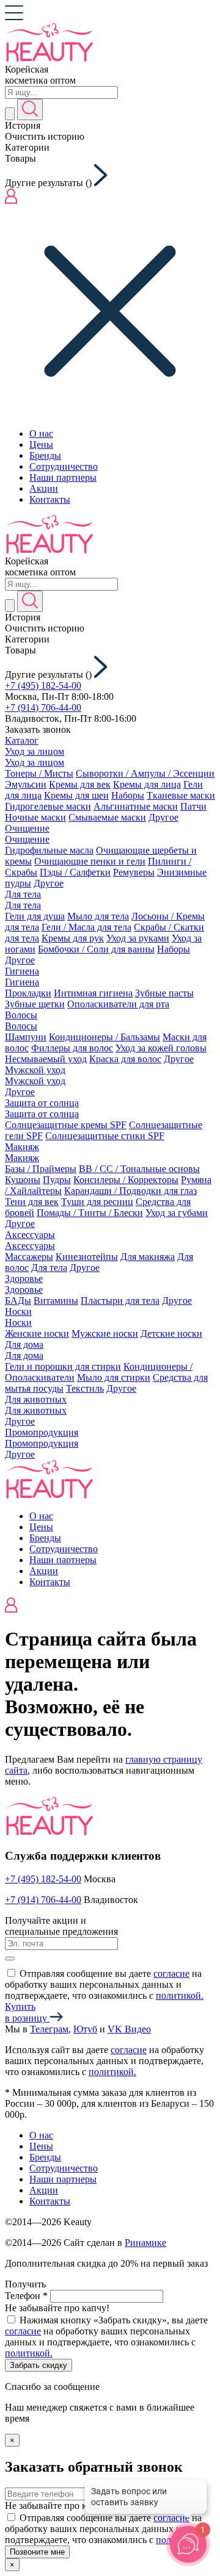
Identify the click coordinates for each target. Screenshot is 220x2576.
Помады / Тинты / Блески (90, 1213)
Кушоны (23, 1180)
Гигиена (22, 971)
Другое (163, 817)
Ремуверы (134, 872)
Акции (44, 488)
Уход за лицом (35, 751)
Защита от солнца (42, 1103)
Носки (18, 1311)
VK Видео (129, 2029)
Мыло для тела (98, 916)
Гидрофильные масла (49, 850)
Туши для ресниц (97, 1202)
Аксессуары (30, 1235)
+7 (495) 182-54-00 (43, 685)
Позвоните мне (37, 2552)
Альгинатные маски (136, 806)
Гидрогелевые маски (48, 806)
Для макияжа (148, 1257)
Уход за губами (177, 1213)
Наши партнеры (63, 477)
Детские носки (171, 1333)
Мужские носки (105, 1333)
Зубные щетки (35, 1004)
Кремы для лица (147, 784)
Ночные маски (35, 817)
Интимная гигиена (93, 993)
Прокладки (28, 993)
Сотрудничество (64, 466)
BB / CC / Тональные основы (139, 1169)
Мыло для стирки (114, 1377)
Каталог (22, 740)
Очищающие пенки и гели (90, 861)
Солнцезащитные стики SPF (105, 1136)
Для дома (24, 1344)
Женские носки (37, 1333)
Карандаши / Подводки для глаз (130, 1191)
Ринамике (145, 2243)
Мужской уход (35, 1070)
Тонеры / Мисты (39, 773)
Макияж (22, 1147)
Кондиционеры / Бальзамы (105, 1037)
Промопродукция (42, 1432)
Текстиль (85, 1388)
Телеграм (49, 2029)
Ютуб (85, 2029)
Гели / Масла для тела (86, 927)
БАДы (18, 1301)
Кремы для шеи (76, 795)
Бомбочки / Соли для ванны (96, 949)
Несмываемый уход (46, 1059)
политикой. (180, 1995)
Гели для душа (35, 916)
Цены (41, 444)
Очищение (27, 828)
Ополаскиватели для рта (118, 1004)
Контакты (50, 499)
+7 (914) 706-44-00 (43, 707)
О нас (41, 434)
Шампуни (26, 1037)
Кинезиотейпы (87, 1257)
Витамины (56, 1301)
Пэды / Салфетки (75, 872)
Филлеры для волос (72, 1048)
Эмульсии (26, 784)
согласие (171, 1973)
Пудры (57, 1180)
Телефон (26, 2296)
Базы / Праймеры (41, 1169)
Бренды (45, 455)
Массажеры (29, 1257)
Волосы (21, 1015)
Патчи (193, 806)
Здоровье (24, 1279)
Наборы (128, 795)
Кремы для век (80, 784)
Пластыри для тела (120, 1301)
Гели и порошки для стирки (63, 1366)
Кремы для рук (73, 938)
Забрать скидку (38, 2365)
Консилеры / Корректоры (126, 1180)
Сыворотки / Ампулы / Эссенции (145, 773)
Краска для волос (125, 1059)
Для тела (23, 894)
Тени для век (32, 1202)
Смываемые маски (107, 817)
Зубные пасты (164, 993)
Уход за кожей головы (161, 1048)
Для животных (36, 1399)
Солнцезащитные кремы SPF (66, 1125)
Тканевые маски (181, 795)
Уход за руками (138, 938)
